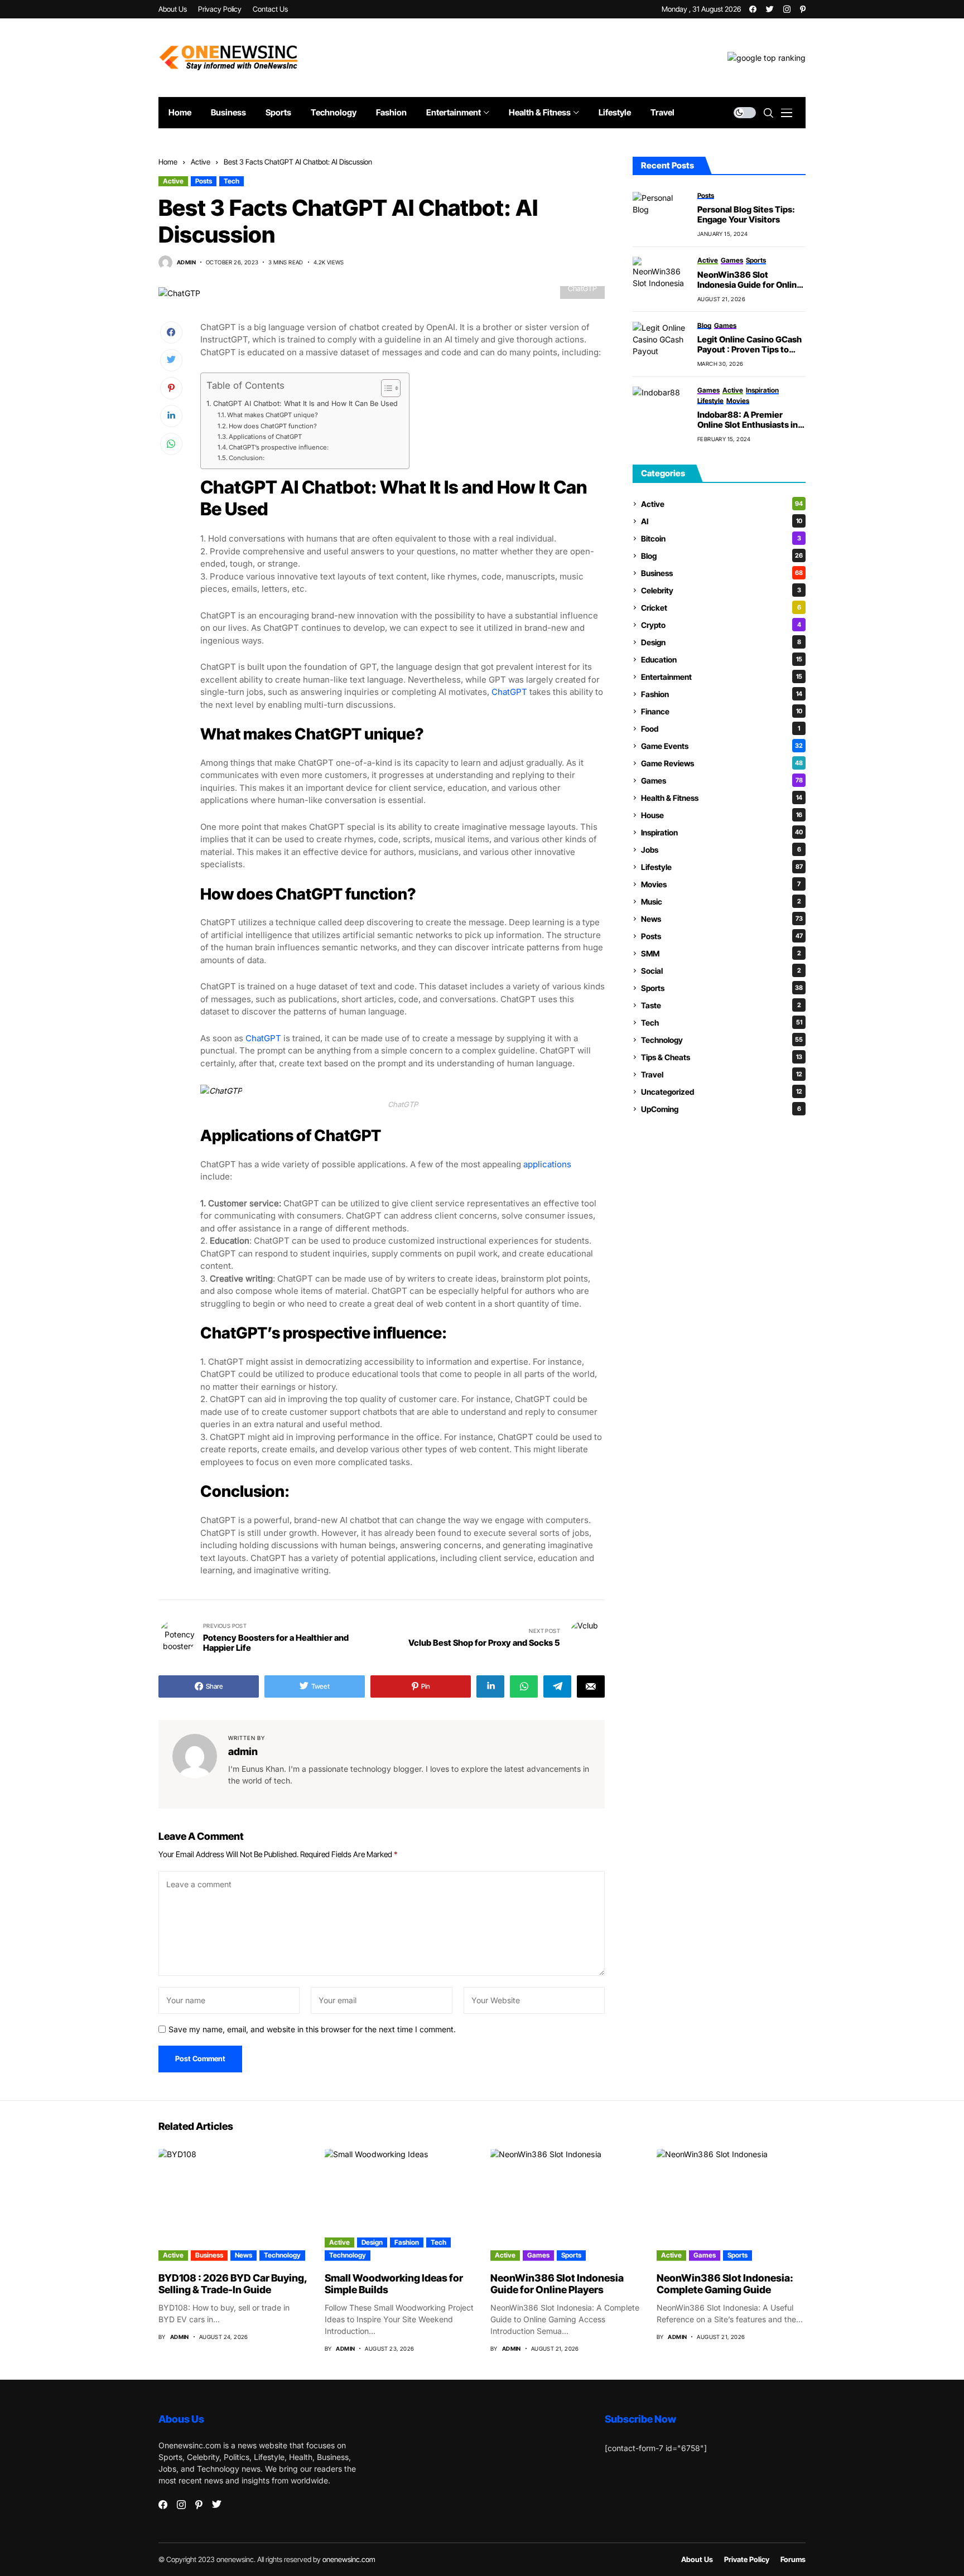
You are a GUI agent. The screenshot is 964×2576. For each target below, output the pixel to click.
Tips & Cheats (722, 1057)
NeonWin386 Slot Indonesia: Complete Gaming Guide (725, 2284)
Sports (722, 988)
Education (722, 659)
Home (168, 162)
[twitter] (770, 9)
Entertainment (722, 677)
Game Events (722, 746)
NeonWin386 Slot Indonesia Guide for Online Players (749, 280)
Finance (722, 711)
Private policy (747, 2560)
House (722, 815)
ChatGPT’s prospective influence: (279, 447)
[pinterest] (803, 9)
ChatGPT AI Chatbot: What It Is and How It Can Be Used (305, 403)
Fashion (722, 694)
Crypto (721, 625)
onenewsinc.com (349, 2559)
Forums (793, 2560)
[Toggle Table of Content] (385, 388)
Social (721, 971)
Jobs (721, 850)
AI (722, 521)
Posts (204, 181)
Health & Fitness (722, 798)
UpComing (721, 1109)
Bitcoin (721, 538)
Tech (232, 181)
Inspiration (722, 832)
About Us (697, 2560)
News (722, 919)
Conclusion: (247, 458)
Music (721, 902)
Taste (721, 1005)
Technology (722, 1040)
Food (720, 729)
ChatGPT (509, 692)
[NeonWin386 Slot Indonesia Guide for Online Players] (661, 279)
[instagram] (787, 9)
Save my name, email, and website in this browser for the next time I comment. (312, 2029)
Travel (722, 1074)
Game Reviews (722, 763)
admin (186, 262)
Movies (721, 884)
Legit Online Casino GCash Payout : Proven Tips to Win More (749, 345)
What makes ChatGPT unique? (273, 415)
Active (201, 162)
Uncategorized (722, 1092)
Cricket (721, 608)
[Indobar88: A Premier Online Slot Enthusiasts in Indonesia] (661, 409)
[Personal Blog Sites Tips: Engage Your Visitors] (661, 214)
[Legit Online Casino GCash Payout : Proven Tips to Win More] (661, 344)
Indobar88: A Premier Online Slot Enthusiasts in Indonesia (748, 420)
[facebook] (753, 9)
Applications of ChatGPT (265, 437)
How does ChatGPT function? (273, 426)
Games (722, 780)
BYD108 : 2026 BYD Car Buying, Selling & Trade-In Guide (233, 2284)
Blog (722, 556)
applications (547, 1164)
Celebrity (721, 590)
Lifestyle (722, 867)
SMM (721, 953)
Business (722, 573)
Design (721, 642)
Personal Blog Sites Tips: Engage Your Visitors (746, 215)
